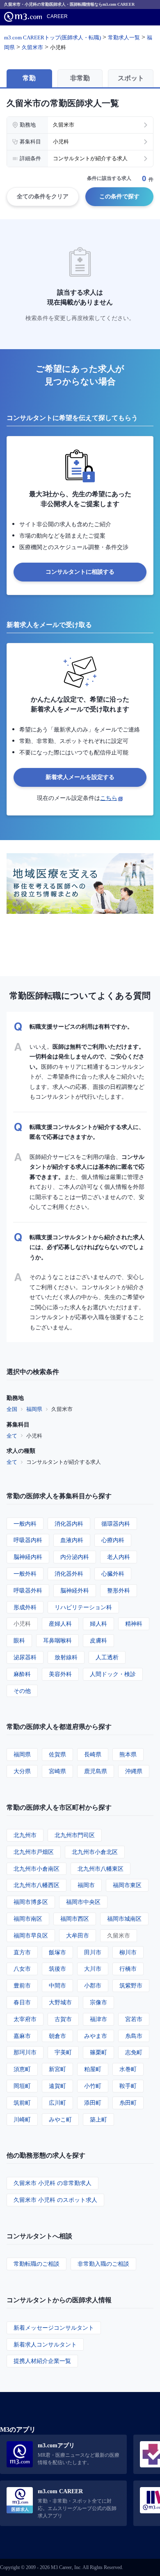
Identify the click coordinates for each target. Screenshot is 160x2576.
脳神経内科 (28, 1557)
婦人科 (98, 1623)
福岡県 (34, 1409)
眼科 (19, 1640)
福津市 (98, 2019)
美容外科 (60, 1674)
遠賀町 (57, 2086)
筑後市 (57, 1968)
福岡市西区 (75, 1918)
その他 (22, 1691)
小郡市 (93, 1985)
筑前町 (22, 2102)
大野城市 (60, 2002)
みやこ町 (60, 2119)
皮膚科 (98, 1640)
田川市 (93, 1952)
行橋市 (128, 1968)
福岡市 (86, 1885)
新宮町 (57, 2069)
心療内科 (113, 1540)
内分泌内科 (75, 1557)
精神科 (134, 1623)
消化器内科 (69, 1523)
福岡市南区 (28, 1918)
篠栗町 (98, 2052)
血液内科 (72, 1540)
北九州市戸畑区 (34, 1852)
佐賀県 (57, 1754)
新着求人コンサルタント (45, 2344)
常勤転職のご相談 (37, 2264)
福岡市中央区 (83, 1902)
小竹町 (93, 2086)
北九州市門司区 (75, 1835)
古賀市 (63, 2019)
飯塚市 (57, 1952)
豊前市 (22, 1985)
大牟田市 (78, 1935)
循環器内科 (116, 1523)
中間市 (57, 1985)
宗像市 (98, 2002)
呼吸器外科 (28, 1590)
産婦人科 (60, 1623)
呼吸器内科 (28, 1540)
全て (12, 1436)
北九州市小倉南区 (37, 1868)
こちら (109, 798)
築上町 (98, 2119)
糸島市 (134, 2036)
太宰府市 (25, 2019)
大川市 (93, 1968)
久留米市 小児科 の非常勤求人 (53, 2183)
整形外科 (119, 1590)
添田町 (93, 2102)
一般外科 (25, 1573)
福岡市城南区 (124, 1918)
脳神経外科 (75, 1590)
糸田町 (128, 2102)
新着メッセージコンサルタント (54, 2327)
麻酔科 (22, 1674)
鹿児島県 (96, 1771)
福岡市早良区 (31, 1935)
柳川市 (128, 1952)
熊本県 (128, 1754)
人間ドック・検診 (113, 1674)
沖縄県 (134, 1771)
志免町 (134, 2052)
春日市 (22, 2002)
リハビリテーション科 (83, 1607)
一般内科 (25, 1523)
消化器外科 (69, 1573)
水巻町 (128, 2069)
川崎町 (22, 2119)
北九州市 (25, 1835)
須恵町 (22, 2069)
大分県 (22, 1771)
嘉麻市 (22, 2036)
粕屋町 (93, 2069)
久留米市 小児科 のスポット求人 (55, 2200)
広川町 (57, 2102)
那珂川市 (25, 2052)
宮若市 (134, 2019)
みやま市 (96, 2036)
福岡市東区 (127, 1885)
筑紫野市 (131, 1985)
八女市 (22, 1968)
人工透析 (107, 1657)
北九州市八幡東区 (101, 1868)
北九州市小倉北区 (95, 1852)
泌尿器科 (25, 1657)
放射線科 (66, 1657)
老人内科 (119, 1557)
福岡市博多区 (31, 1902)
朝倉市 (57, 2036)
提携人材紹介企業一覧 (42, 2361)
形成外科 (25, 1607)
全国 (12, 1409)
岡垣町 (22, 2086)
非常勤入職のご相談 (103, 2264)
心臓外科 (113, 1573)
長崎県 (93, 1754)
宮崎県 (57, 1771)
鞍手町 (128, 2086)
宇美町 (63, 2052)
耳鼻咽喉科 (57, 1640)
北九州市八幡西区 (37, 1885)
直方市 (22, 1952)
